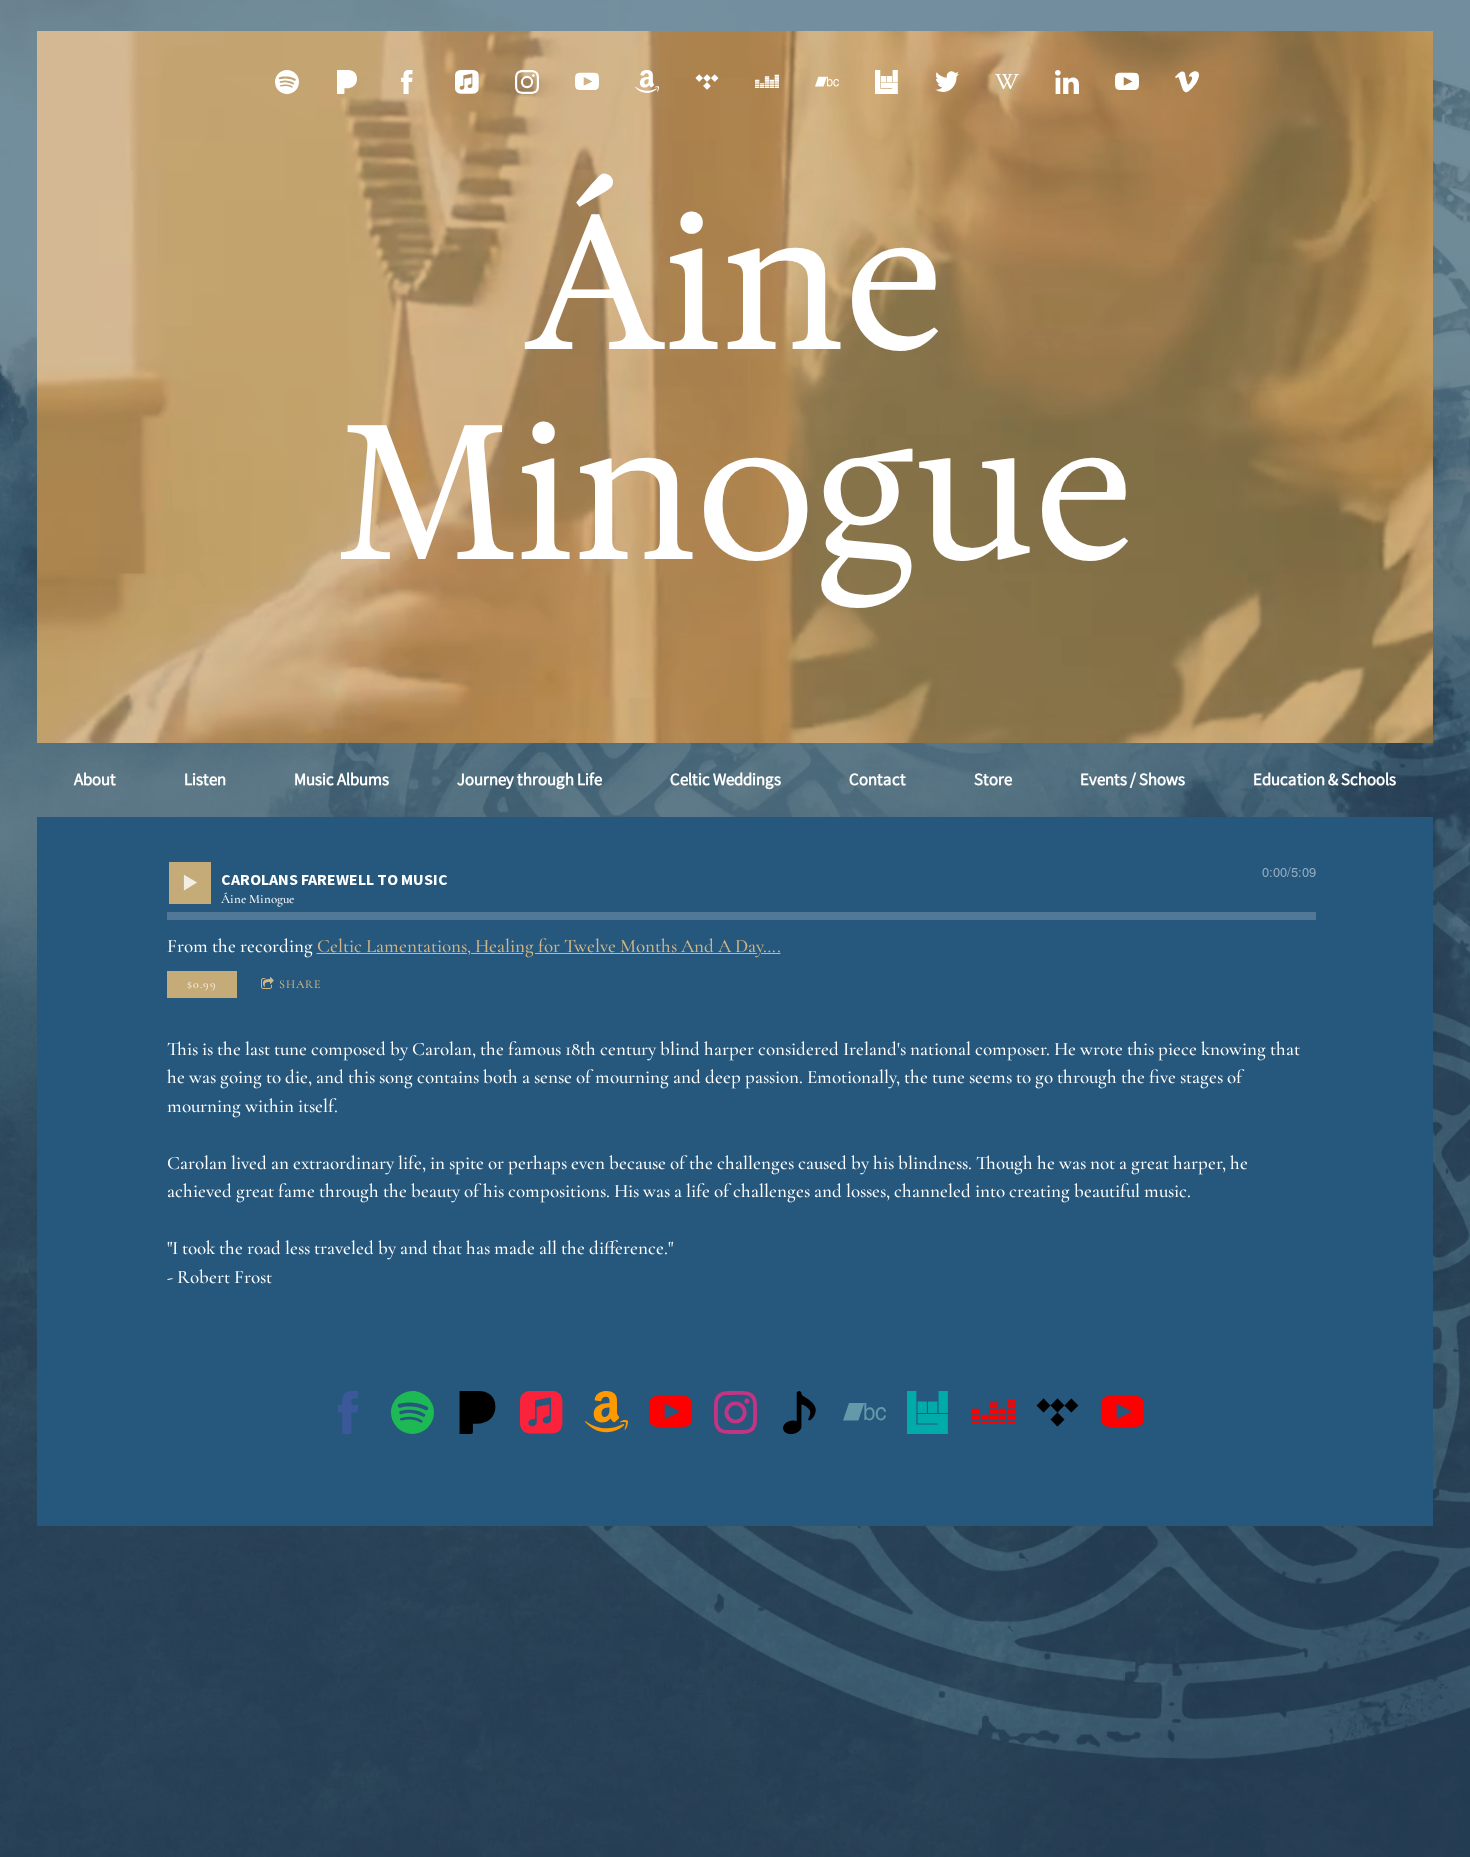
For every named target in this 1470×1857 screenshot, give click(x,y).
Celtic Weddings (725, 779)
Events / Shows (1132, 779)
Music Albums (341, 779)
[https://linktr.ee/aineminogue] (799, 1417)
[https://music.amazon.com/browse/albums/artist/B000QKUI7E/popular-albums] (647, 82)
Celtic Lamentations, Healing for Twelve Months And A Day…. (549, 945)
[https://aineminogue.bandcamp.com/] (864, 1417)
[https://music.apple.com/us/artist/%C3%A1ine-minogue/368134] (467, 82)
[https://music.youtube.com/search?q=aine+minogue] (670, 1417)
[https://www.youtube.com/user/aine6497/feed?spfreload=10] (587, 82)
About (95, 779)
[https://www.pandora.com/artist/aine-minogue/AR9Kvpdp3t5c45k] (347, 82)
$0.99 (202, 984)
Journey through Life (529, 779)
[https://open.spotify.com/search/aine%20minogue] (412, 1417)
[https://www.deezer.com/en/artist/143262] (767, 82)
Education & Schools (1324, 779)
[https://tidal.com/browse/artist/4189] (707, 82)
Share (300, 984)
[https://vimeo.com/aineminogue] (1187, 82)
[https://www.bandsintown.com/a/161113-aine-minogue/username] (887, 82)
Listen (205, 779)
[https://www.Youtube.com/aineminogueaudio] (1127, 82)
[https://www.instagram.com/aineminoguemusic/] (527, 82)
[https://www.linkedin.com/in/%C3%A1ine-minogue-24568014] (1067, 82)
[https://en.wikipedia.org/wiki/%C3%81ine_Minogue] (1007, 82)
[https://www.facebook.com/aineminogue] (407, 82)
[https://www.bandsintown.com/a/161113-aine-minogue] (928, 1417)
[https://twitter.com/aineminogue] (947, 82)
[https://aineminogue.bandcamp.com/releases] (827, 82)
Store (993, 779)
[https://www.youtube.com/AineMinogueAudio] (1122, 1417)
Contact (877, 779)
